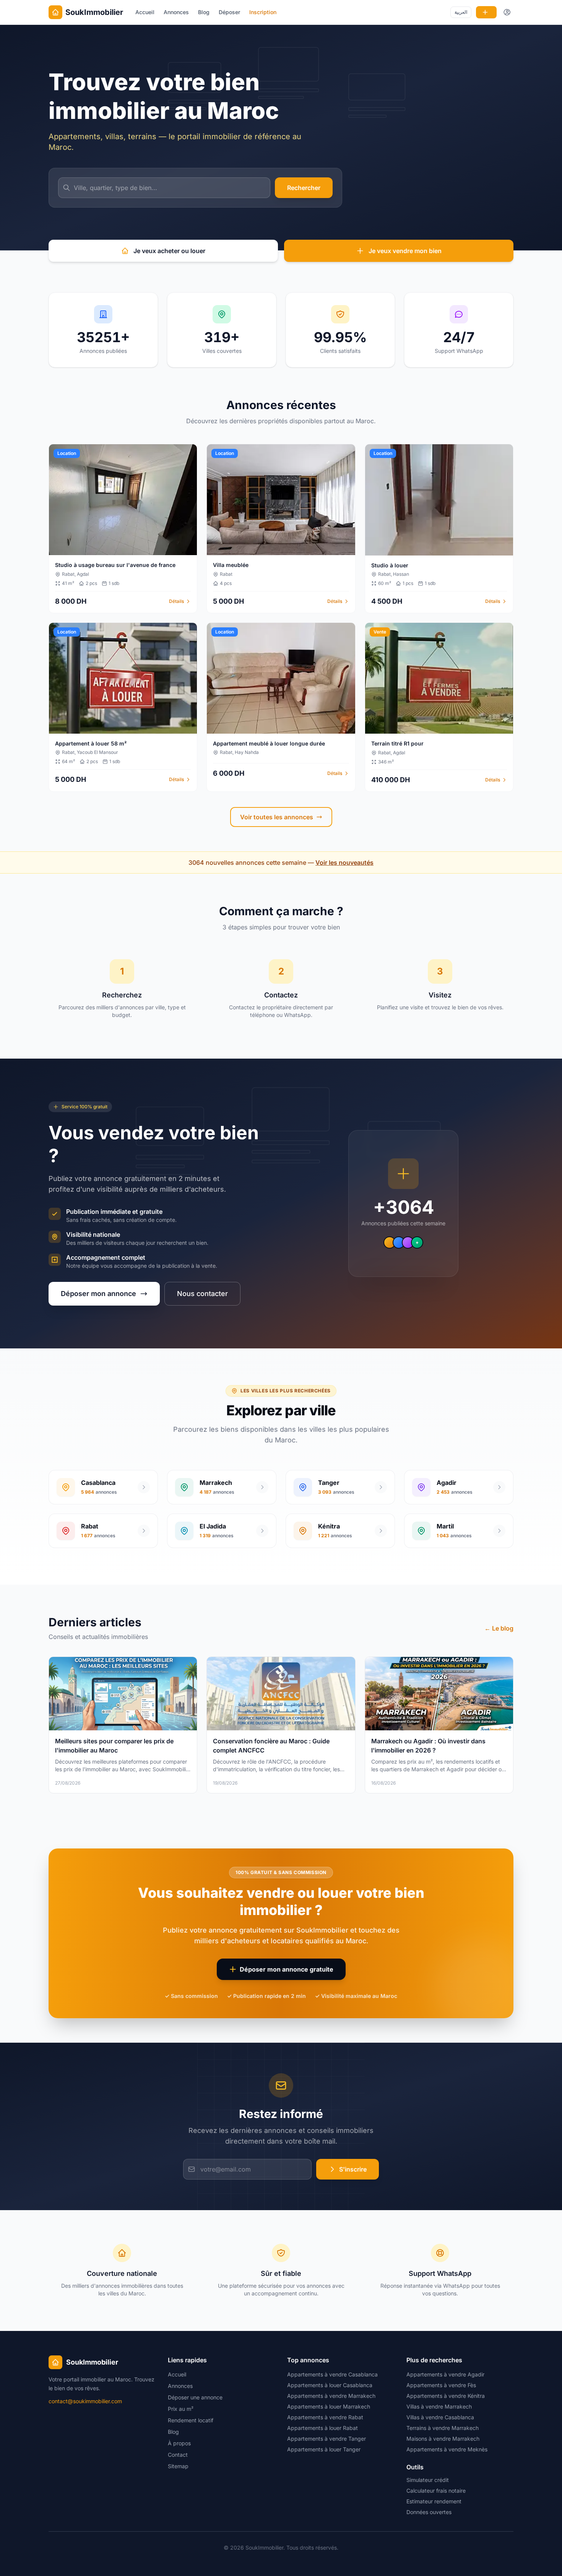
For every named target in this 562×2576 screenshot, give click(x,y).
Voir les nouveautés (344, 862)
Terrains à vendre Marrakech (443, 2428)
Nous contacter (202, 1294)
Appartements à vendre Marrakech (331, 2396)
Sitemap (178, 2466)
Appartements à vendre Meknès (447, 2449)
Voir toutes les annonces (277, 817)
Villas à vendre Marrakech (439, 2406)
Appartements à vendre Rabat (325, 2417)
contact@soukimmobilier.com (85, 2401)
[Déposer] (486, 12)
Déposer (229, 12)
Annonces (176, 12)
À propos (179, 2443)
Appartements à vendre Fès (441, 2385)
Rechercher (304, 188)
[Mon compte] (507, 12)
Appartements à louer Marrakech (329, 2406)
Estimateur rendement (434, 2501)
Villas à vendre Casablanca (440, 2417)
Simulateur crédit (428, 2480)
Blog (204, 12)
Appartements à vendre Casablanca (332, 2374)
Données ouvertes (429, 2512)
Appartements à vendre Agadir (445, 2374)
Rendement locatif (191, 2420)
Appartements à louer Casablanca (330, 2385)
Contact (178, 2455)
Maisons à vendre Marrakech (443, 2439)
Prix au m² (181, 2409)
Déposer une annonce (195, 2397)
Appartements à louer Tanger (324, 2449)
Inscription (263, 12)
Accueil (145, 12)
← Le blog (499, 1628)
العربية (461, 12)
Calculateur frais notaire (436, 2491)
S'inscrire (353, 2169)
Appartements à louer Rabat (322, 2428)
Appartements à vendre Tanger (326, 2439)
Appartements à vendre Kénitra (446, 2396)
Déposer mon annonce (98, 1294)
